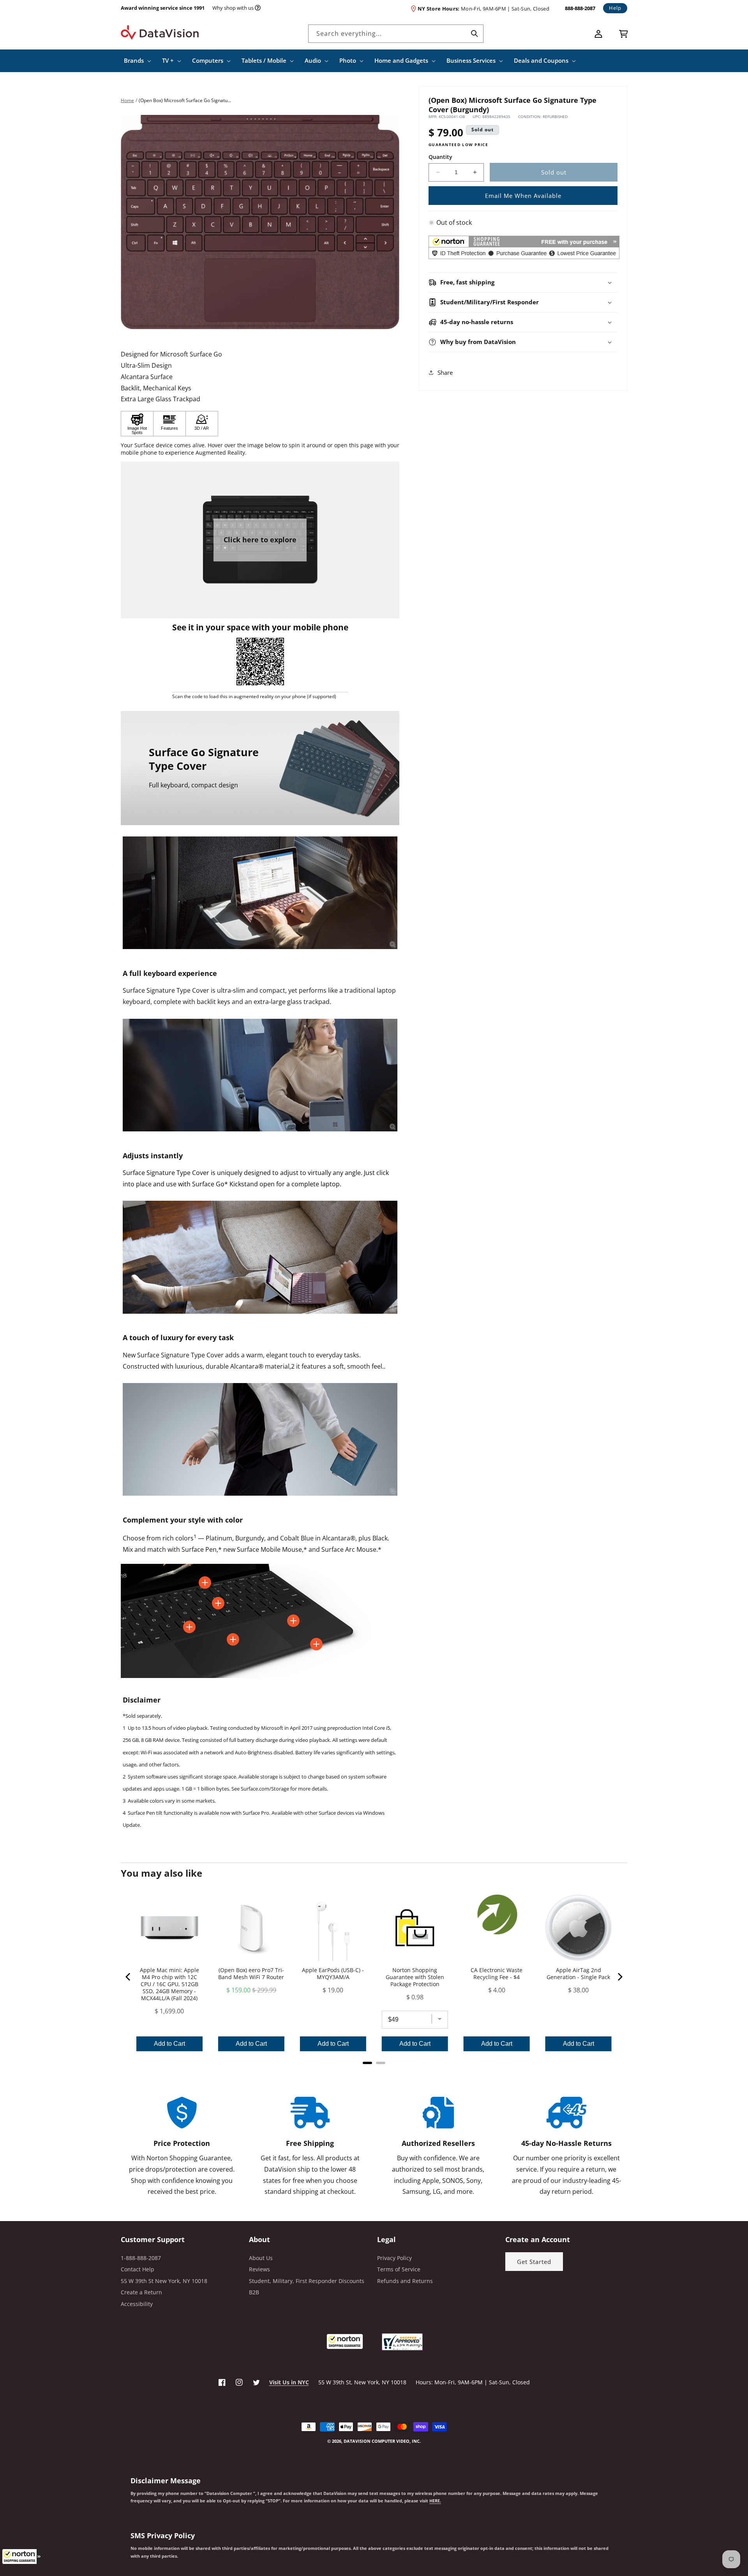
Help (615, 8)
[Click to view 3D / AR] (202, 424)
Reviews (259, 2269)
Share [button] (445, 372)
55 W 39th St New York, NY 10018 (164, 2281)
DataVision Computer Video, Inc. (382, 2441)
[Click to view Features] (169, 424)
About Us (261, 2258)
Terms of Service (399, 2269)
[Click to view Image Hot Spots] (137, 424)
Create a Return (141, 2292)
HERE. (435, 2501)
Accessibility (137, 2304)
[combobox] (396, 34)
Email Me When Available (523, 195)
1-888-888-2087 (141, 2258)
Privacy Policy (394, 2258)
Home (127, 100)
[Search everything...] (475, 34)
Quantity (440, 156)
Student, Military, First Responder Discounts (307, 2281)
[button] (21, 2557)
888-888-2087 (580, 8)
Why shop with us (233, 8)
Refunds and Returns (405, 2281)
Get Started (534, 2262)
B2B (254, 2292)
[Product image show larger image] (260, 893)
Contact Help (138, 2269)
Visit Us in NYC (289, 2382)
